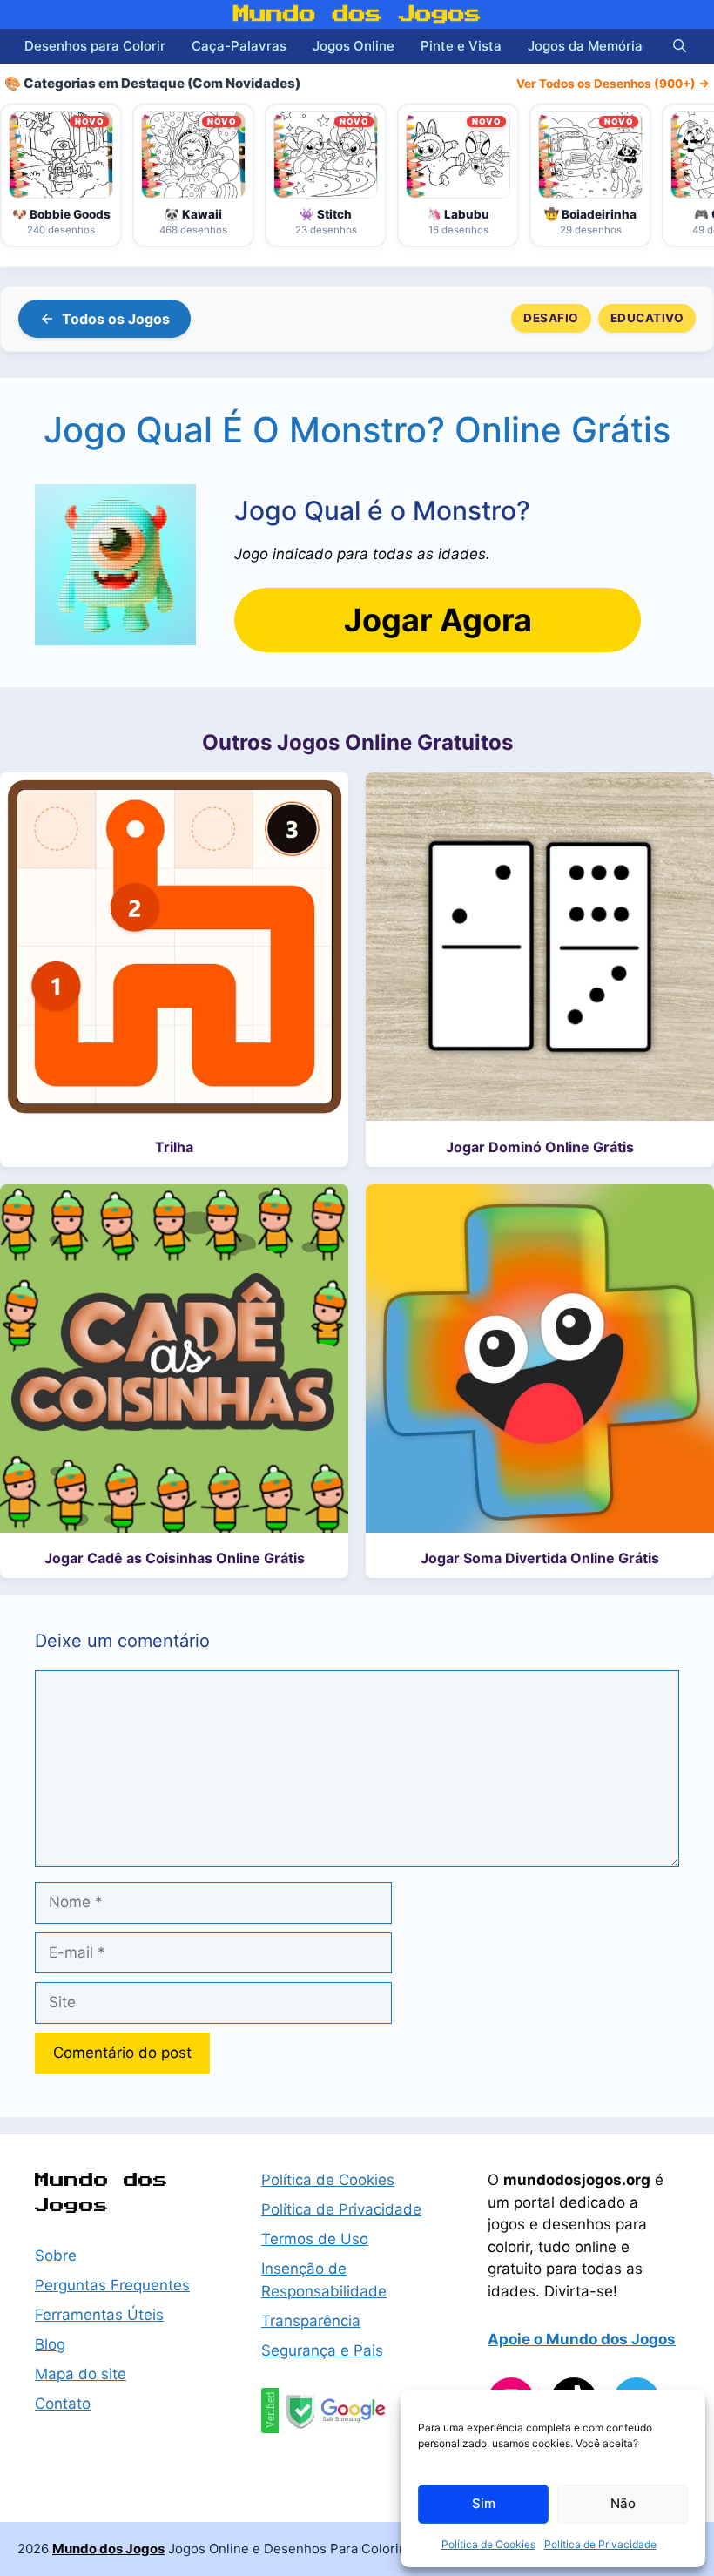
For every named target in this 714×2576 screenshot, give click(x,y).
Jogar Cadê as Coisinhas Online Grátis (175, 1558)
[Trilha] (174, 950)
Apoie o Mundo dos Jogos (582, 2339)
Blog (50, 2344)
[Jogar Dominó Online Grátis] (540, 950)
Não (623, 2503)
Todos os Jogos (116, 319)
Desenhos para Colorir (95, 46)
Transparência (311, 2321)
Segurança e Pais (322, 2350)
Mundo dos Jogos (357, 14)
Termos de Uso (315, 2239)
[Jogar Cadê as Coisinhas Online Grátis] (174, 1362)
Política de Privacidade (600, 2544)
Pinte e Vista (461, 46)
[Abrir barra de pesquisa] (680, 46)
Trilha (174, 1147)
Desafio (551, 318)
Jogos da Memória (585, 46)
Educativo (647, 318)
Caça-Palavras (239, 46)
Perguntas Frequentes (112, 2285)
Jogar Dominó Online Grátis (540, 1147)
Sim (484, 2503)
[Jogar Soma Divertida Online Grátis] (540, 1362)
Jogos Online (354, 46)
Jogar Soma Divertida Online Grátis (540, 1558)
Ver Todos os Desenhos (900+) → (613, 84)
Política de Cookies (488, 2544)
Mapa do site (81, 2374)
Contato (63, 2404)
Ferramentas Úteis (99, 2315)
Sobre (56, 2256)
